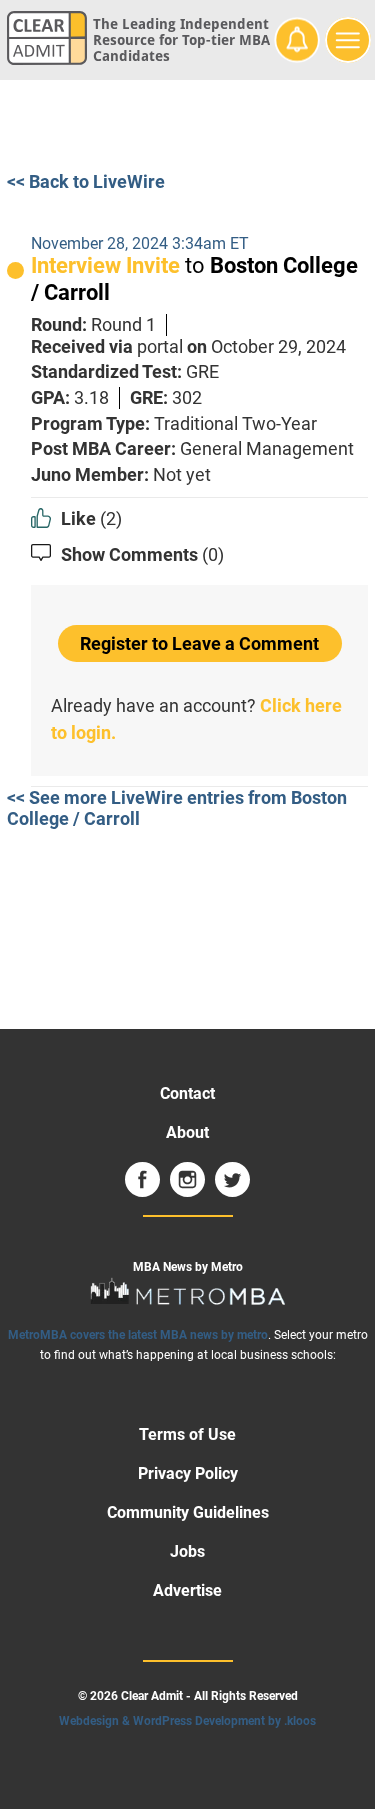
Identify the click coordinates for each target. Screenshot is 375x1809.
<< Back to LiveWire (86, 181)
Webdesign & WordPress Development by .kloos (187, 1721)
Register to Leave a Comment (199, 643)
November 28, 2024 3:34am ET (140, 243)
